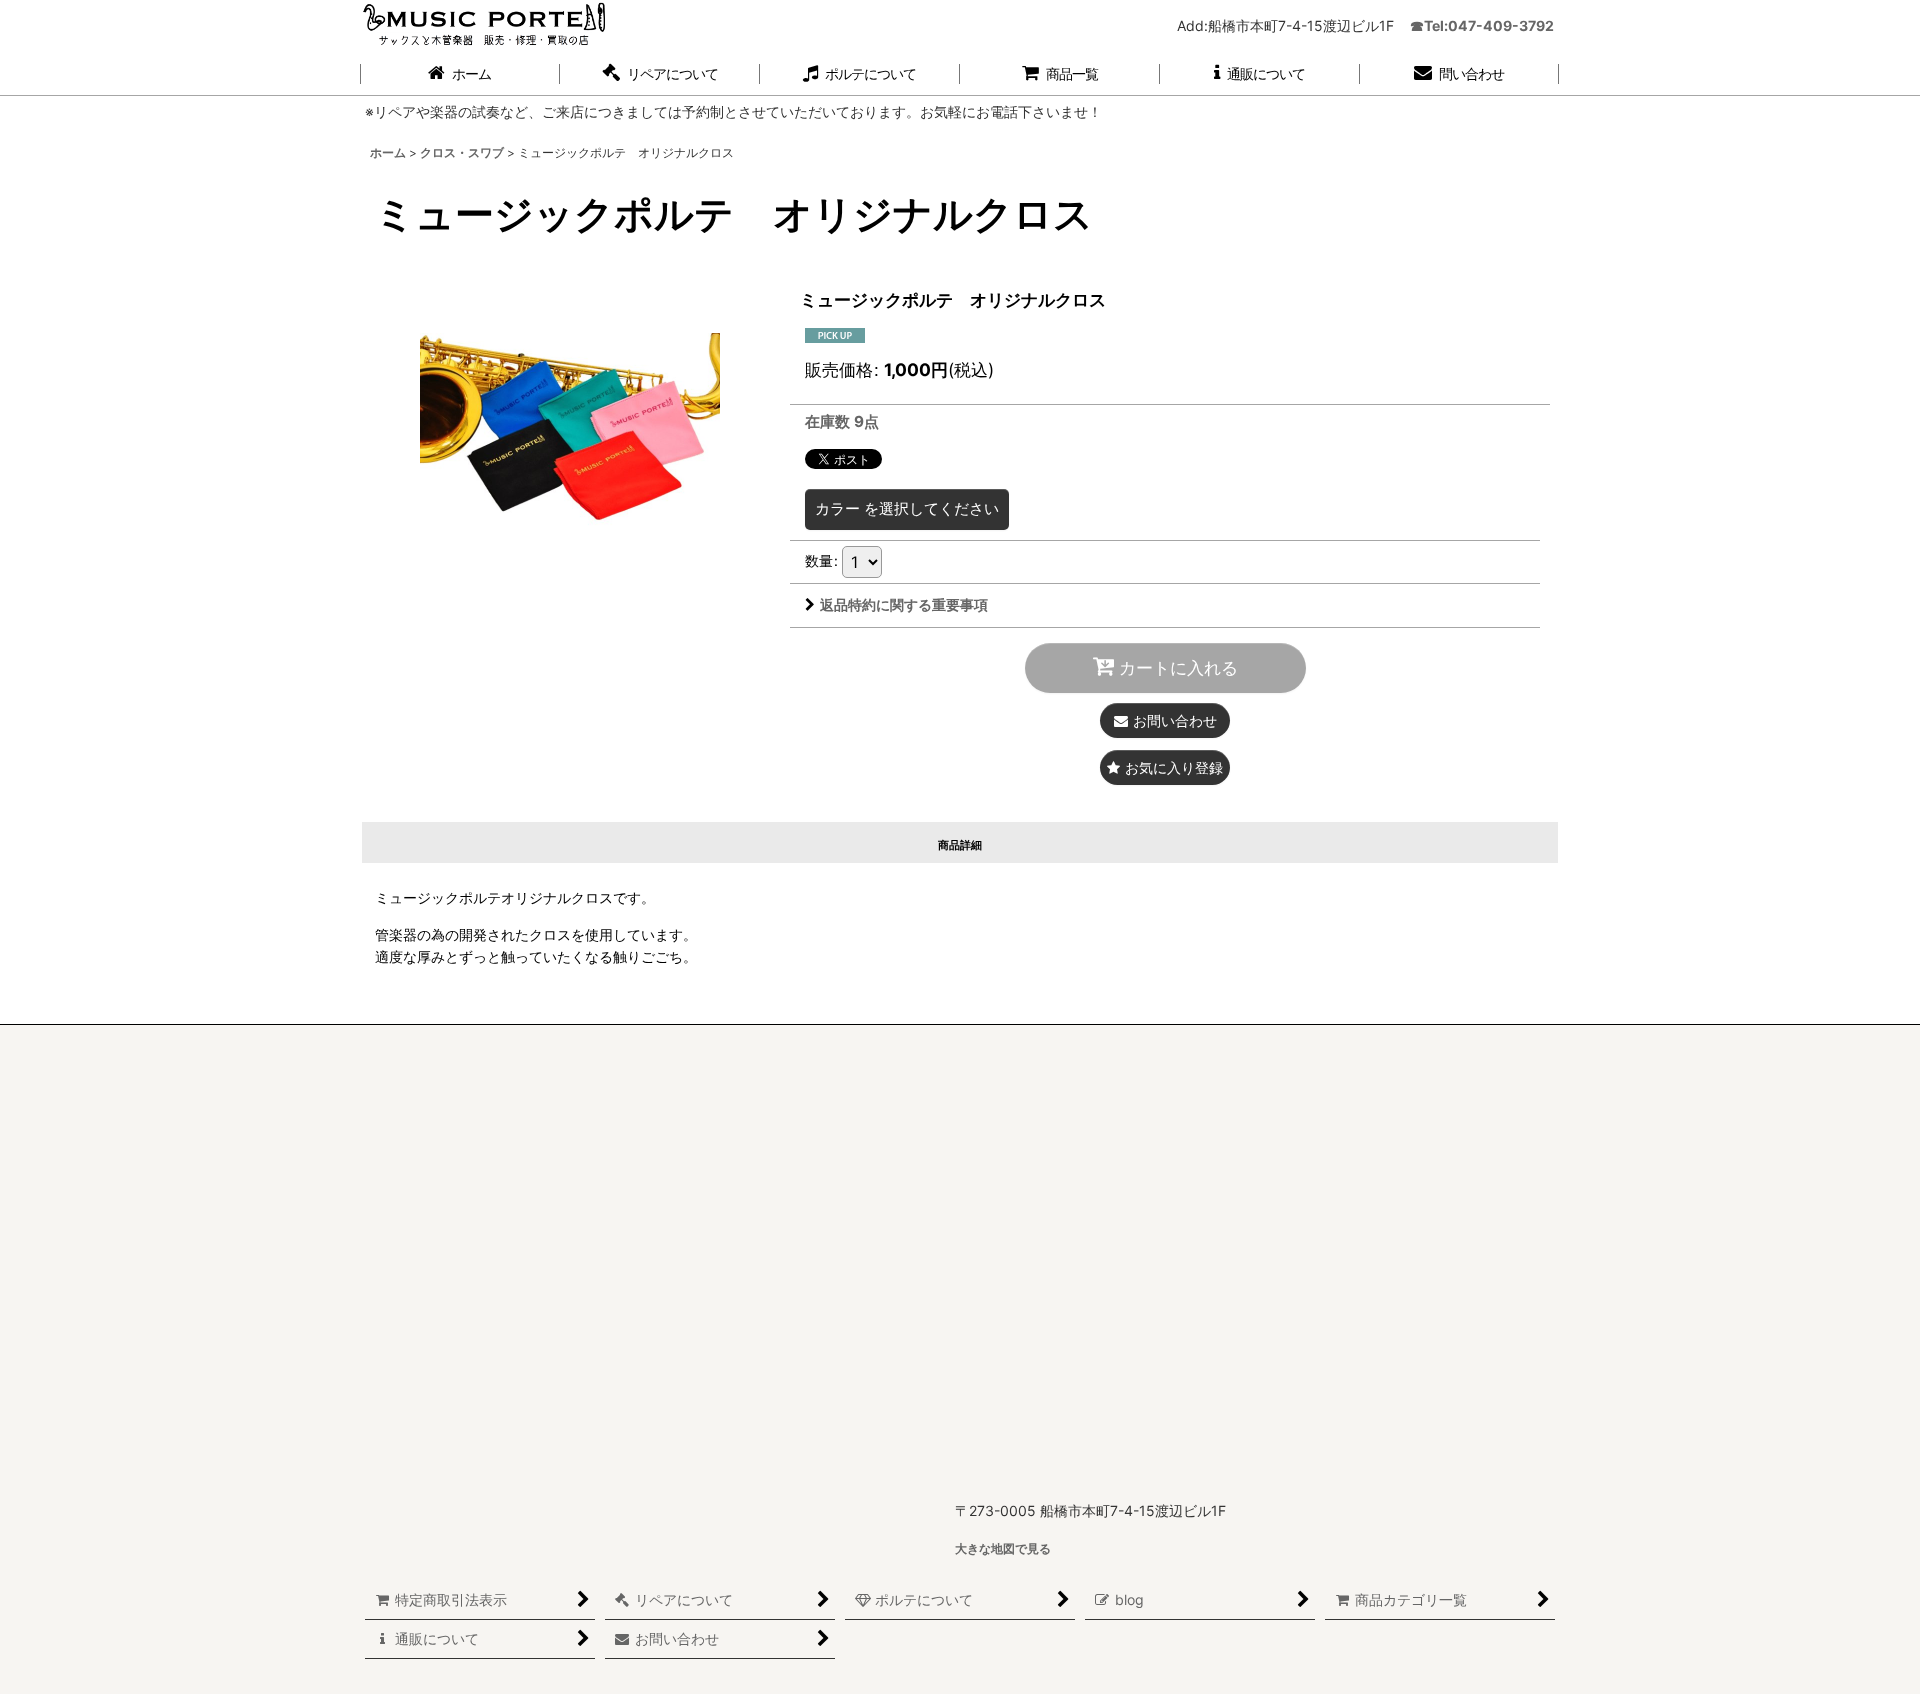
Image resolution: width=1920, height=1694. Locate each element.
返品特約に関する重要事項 (904, 604)
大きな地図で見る (1003, 1548)
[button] (660, 74)
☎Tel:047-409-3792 (1482, 25)
